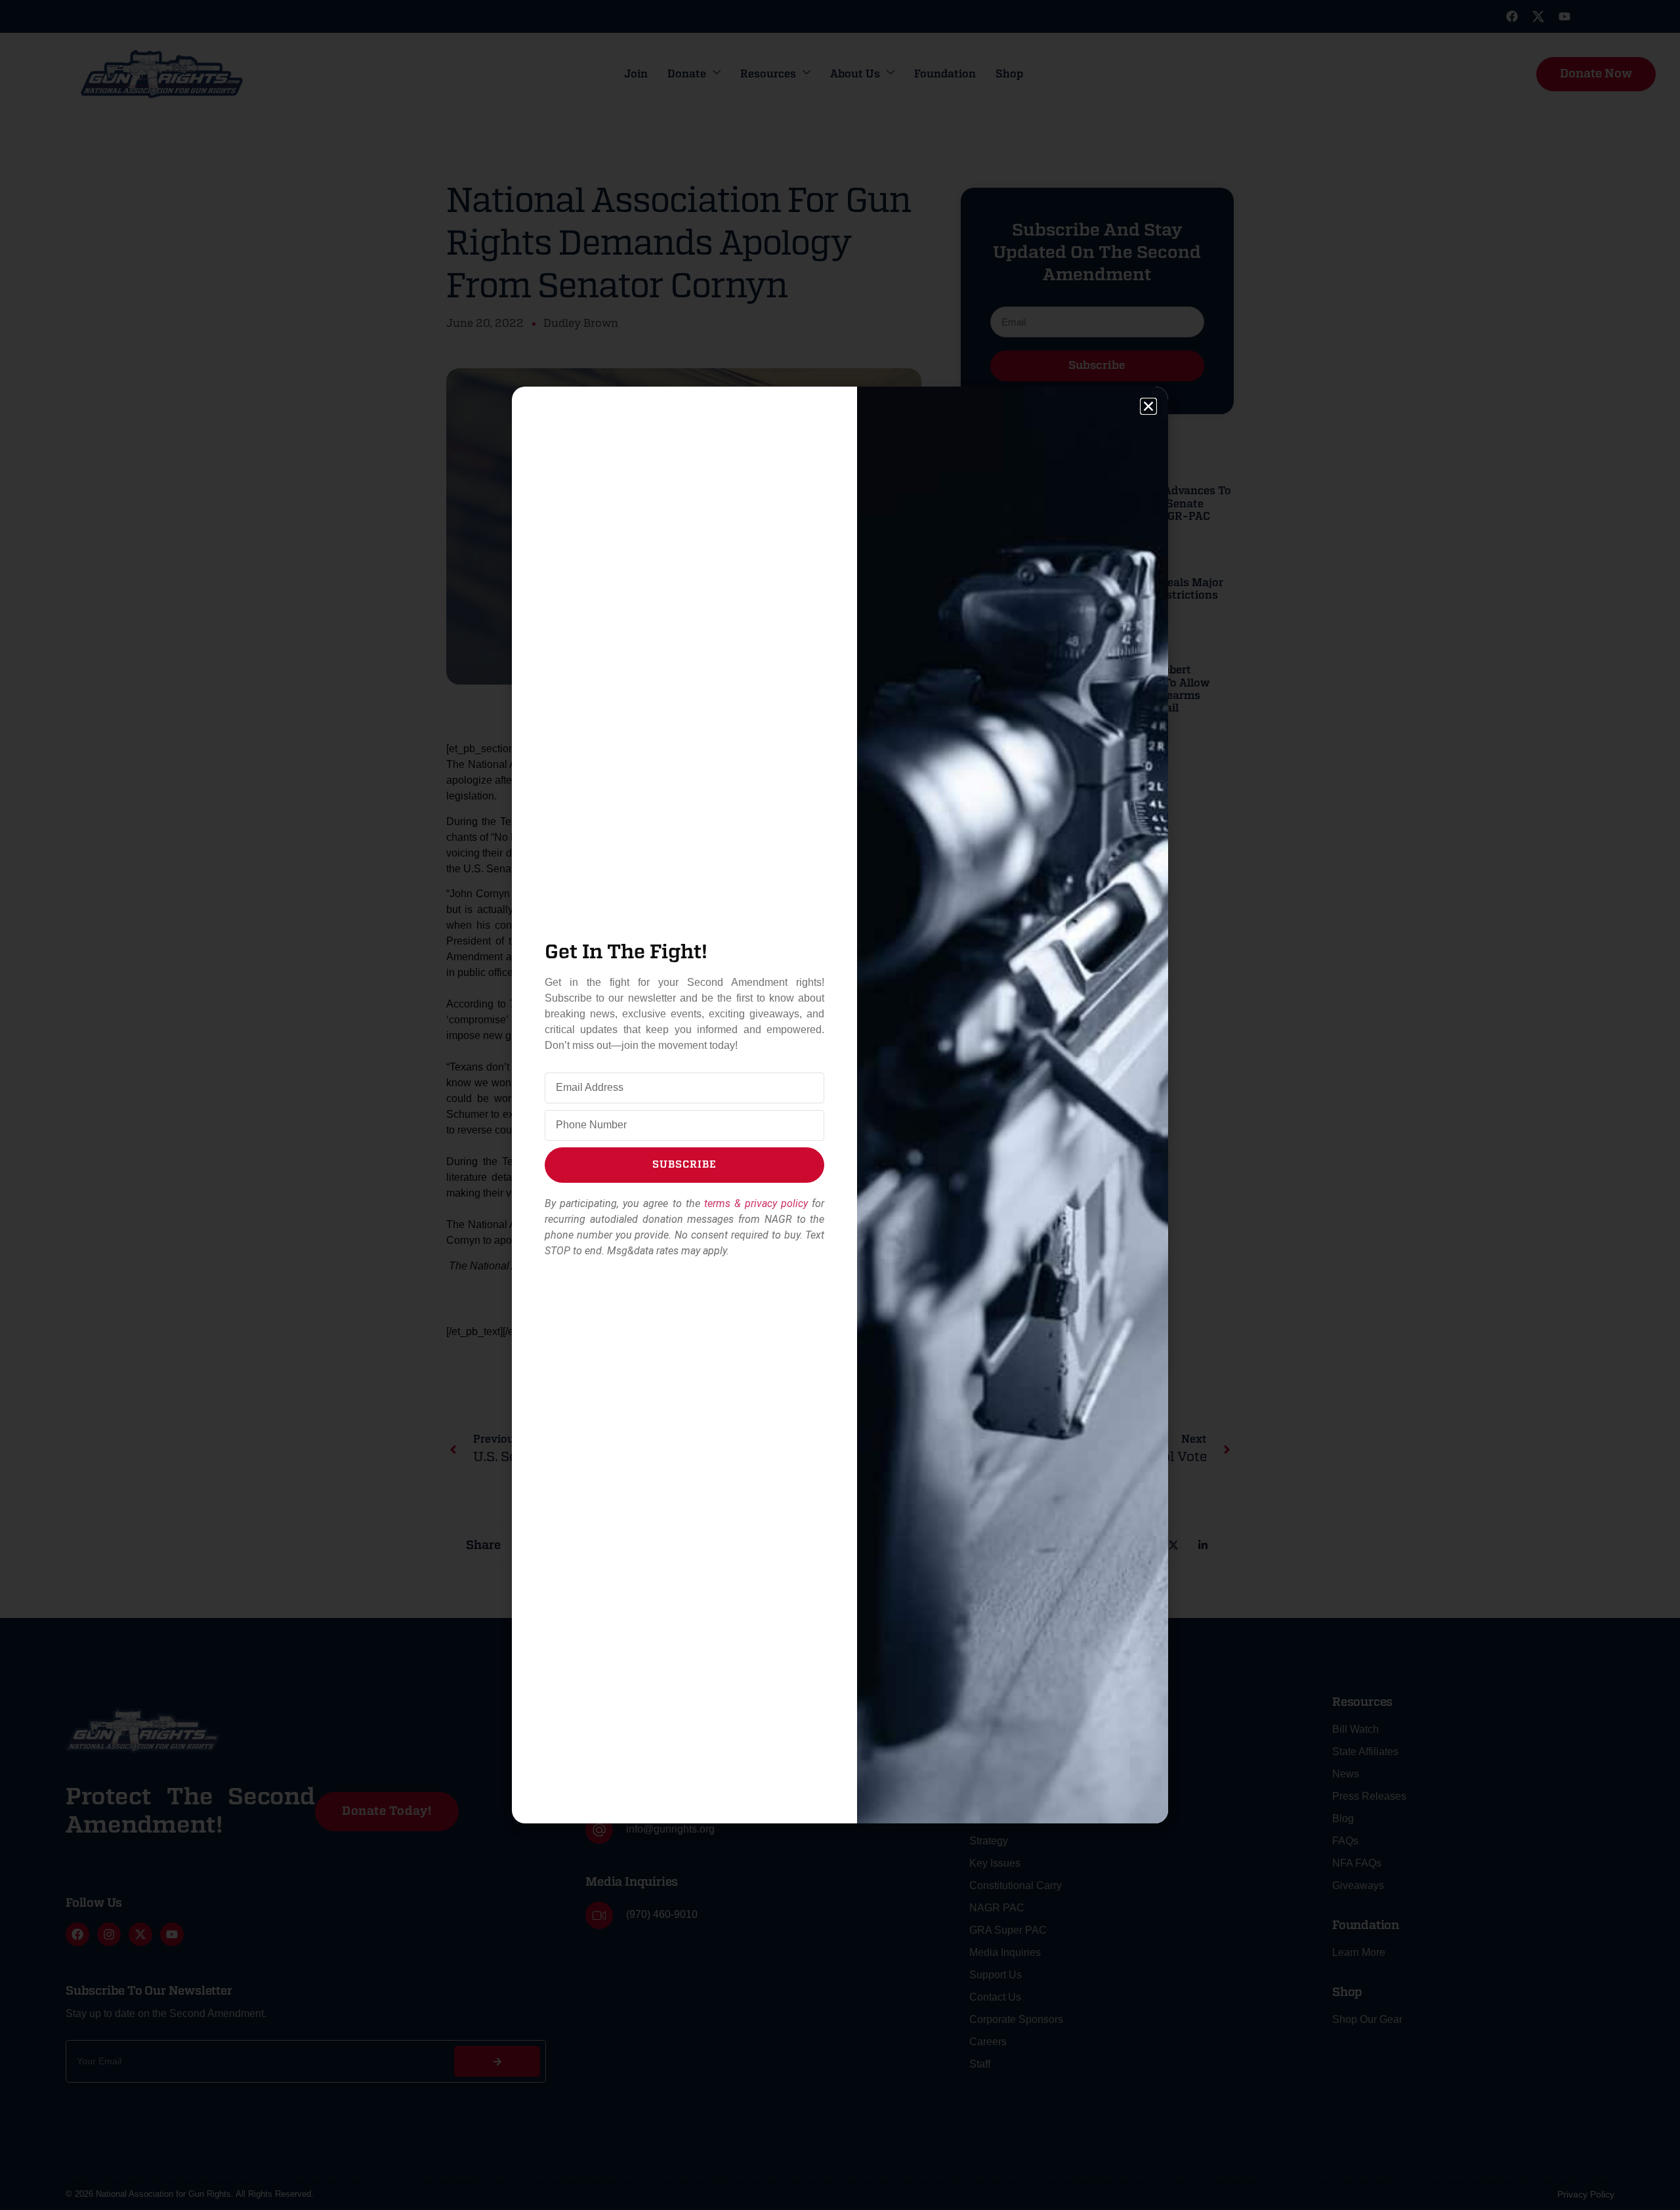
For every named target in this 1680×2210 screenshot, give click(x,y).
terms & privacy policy (756, 1203)
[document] (840, 1105)
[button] (1148, 406)
